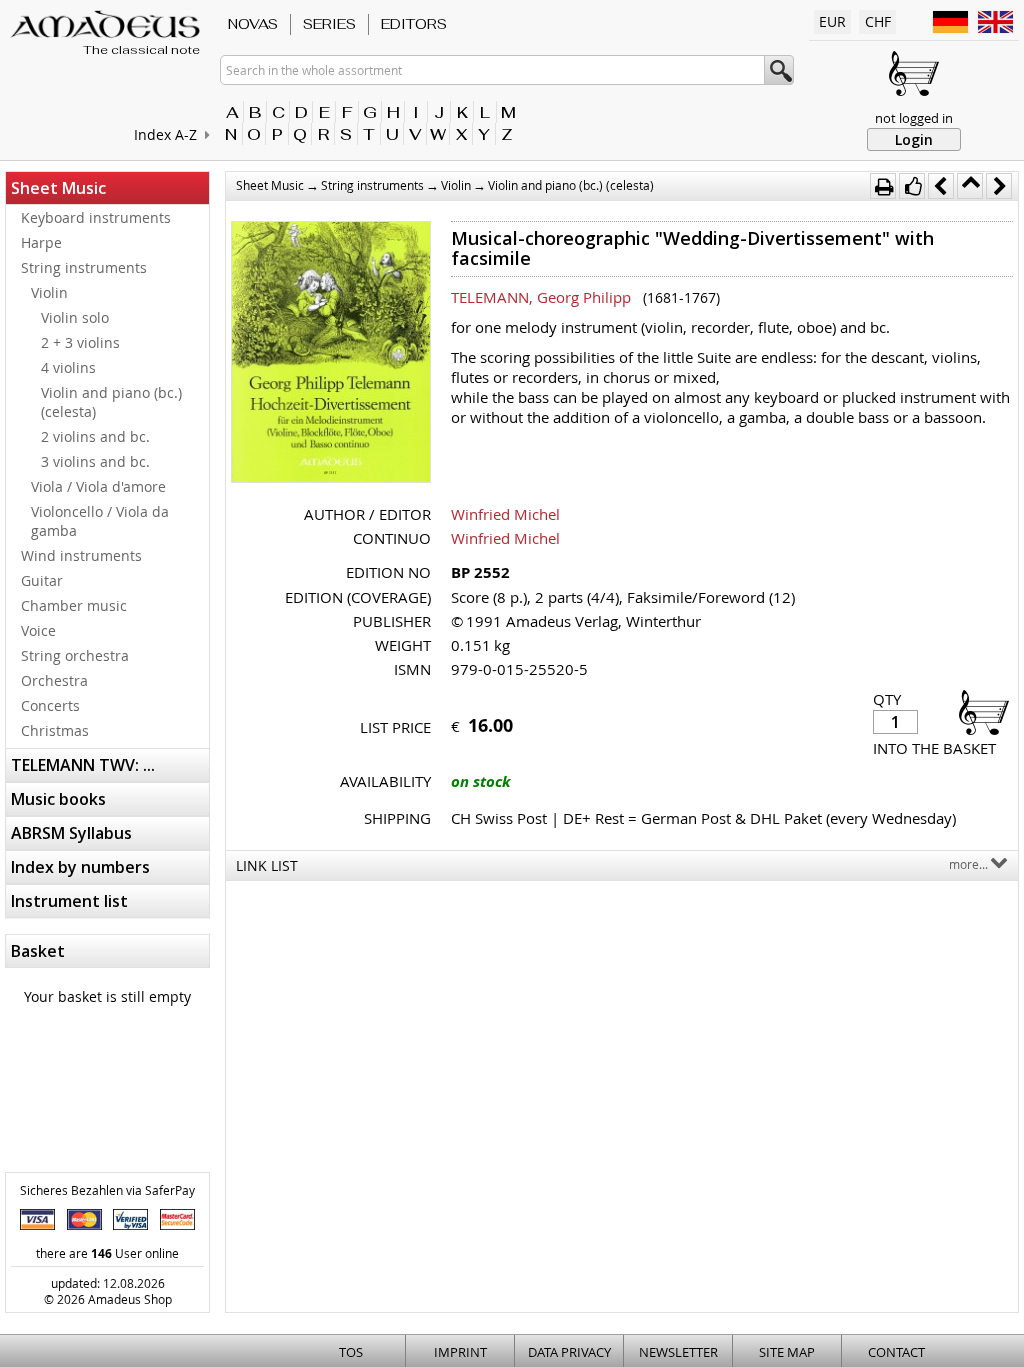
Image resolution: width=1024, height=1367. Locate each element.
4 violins (68, 367)
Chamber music (74, 605)
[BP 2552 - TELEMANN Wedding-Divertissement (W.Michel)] (331, 354)
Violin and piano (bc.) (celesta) (111, 402)
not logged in (914, 118)
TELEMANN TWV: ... (83, 765)
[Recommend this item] (912, 186)
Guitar (42, 580)
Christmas (55, 730)
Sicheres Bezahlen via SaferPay (107, 1190)
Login (914, 139)
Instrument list (69, 901)
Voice (38, 630)
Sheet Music (58, 188)
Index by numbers (80, 867)
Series (329, 24)
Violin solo (75, 317)
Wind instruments (81, 555)
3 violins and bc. (95, 461)
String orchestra (75, 655)
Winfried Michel (505, 514)
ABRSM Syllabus (71, 833)
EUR (832, 21)
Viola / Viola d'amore (98, 486)
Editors (414, 24)
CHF (878, 21)
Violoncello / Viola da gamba (100, 521)
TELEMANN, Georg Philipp (541, 297)
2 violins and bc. (95, 436)
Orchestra (54, 680)
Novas (253, 24)
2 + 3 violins (80, 342)
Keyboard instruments (96, 217)
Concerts (50, 705)
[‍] (978, 711)
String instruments (84, 267)
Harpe (41, 242)
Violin (49, 292)
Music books (58, 799)
